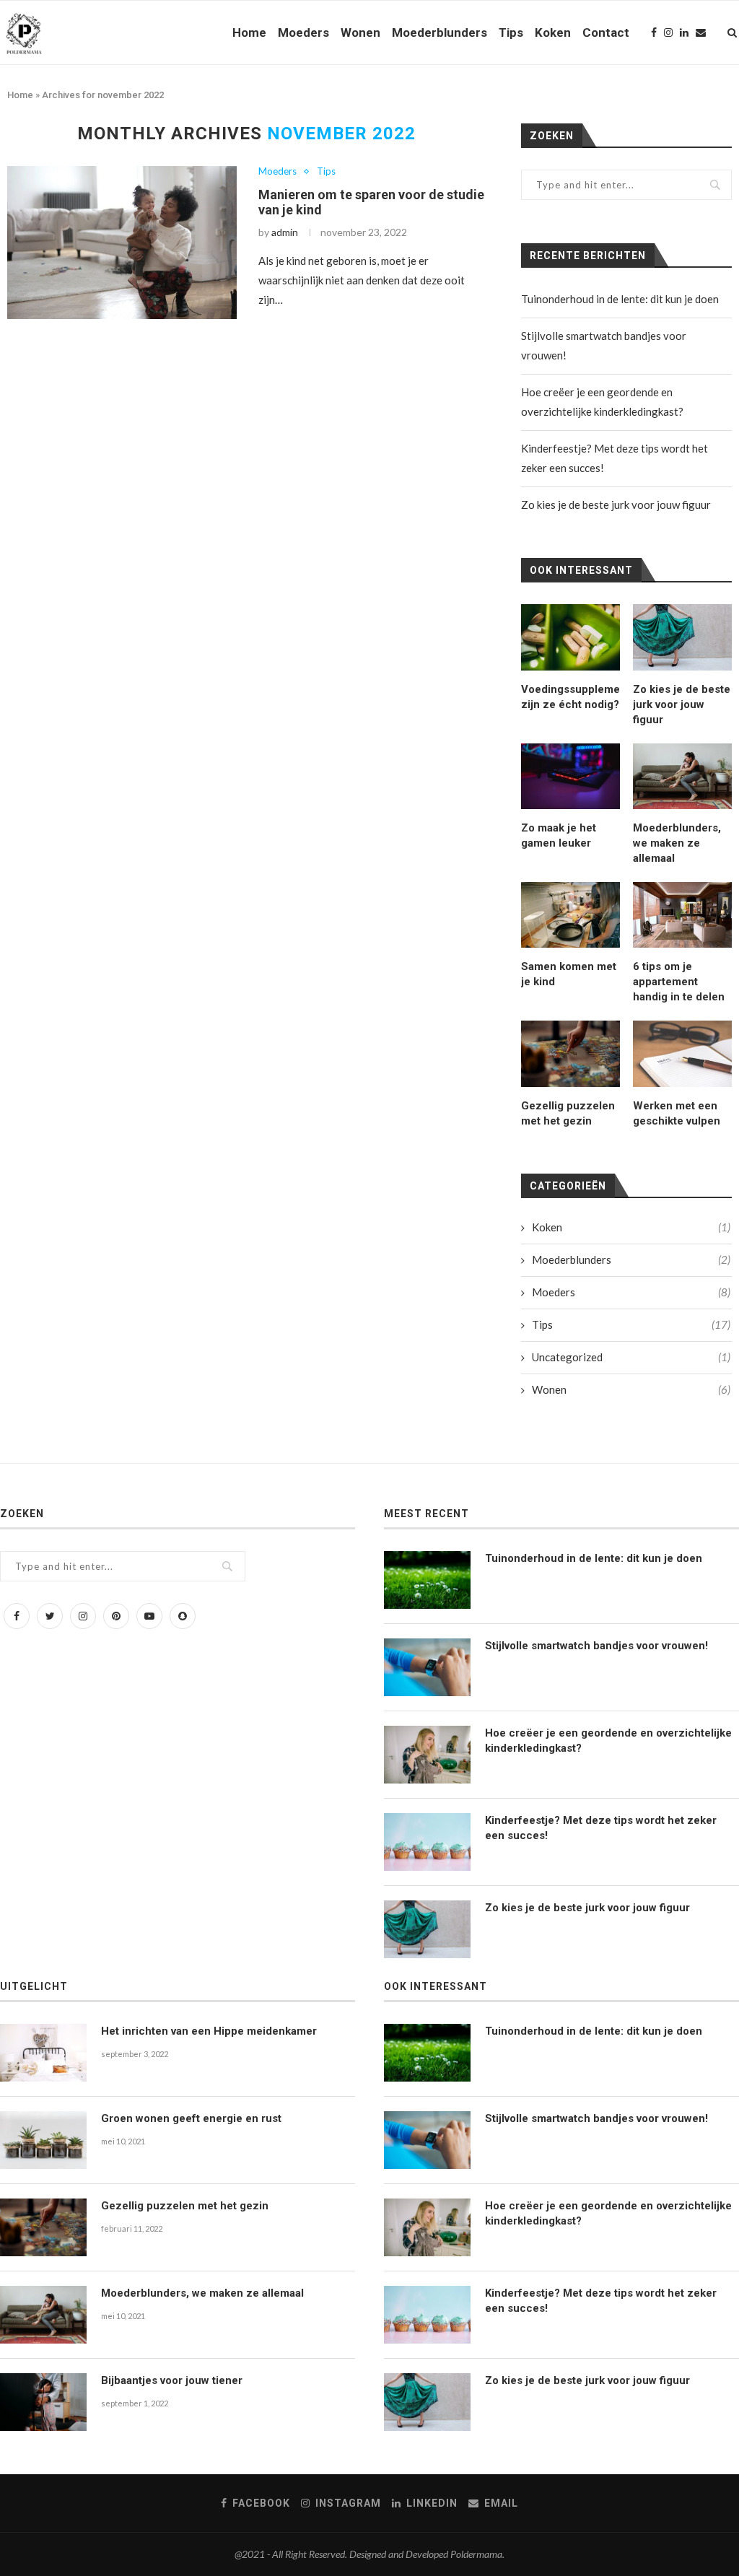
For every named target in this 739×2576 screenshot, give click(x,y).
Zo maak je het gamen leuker (559, 835)
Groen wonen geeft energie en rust (191, 2118)
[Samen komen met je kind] (570, 915)
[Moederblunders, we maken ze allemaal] (682, 776)
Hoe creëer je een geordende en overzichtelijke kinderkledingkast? (608, 1741)
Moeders (303, 32)
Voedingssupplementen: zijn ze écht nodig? (570, 697)
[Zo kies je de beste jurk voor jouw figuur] (682, 637)
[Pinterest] (116, 1615)
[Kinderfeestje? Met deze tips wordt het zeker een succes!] (427, 1842)
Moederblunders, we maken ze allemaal (677, 843)
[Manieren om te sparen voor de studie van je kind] (122, 243)
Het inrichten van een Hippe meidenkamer (209, 2031)
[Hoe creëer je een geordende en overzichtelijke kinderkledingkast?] (427, 1755)
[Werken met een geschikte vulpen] (682, 1053)
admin (285, 232)
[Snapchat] (183, 1615)
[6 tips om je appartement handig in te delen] (682, 915)
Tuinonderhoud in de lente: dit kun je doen (620, 299)
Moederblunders (440, 32)
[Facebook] (654, 32)
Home (249, 32)
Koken (553, 32)
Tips (511, 32)
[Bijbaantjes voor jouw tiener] (43, 2402)
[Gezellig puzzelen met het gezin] (570, 1053)
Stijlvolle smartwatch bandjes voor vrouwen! (596, 1646)
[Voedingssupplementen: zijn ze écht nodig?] (570, 637)
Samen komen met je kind (569, 974)
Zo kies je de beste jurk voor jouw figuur (616, 505)
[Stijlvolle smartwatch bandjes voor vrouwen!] (427, 1667)
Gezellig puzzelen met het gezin (568, 1113)
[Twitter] (50, 1615)
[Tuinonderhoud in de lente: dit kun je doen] (427, 1580)
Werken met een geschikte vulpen (677, 1113)
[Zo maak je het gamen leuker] (570, 776)
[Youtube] (149, 1615)
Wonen (360, 32)
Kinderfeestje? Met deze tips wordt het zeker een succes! (601, 1828)
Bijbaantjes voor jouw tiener (172, 2380)
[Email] (701, 32)
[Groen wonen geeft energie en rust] (43, 2140)
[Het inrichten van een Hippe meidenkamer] (43, 2053)
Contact (606, 32)
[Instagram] (668, 32)
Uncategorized (631, 1357)
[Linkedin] (684, 32)
